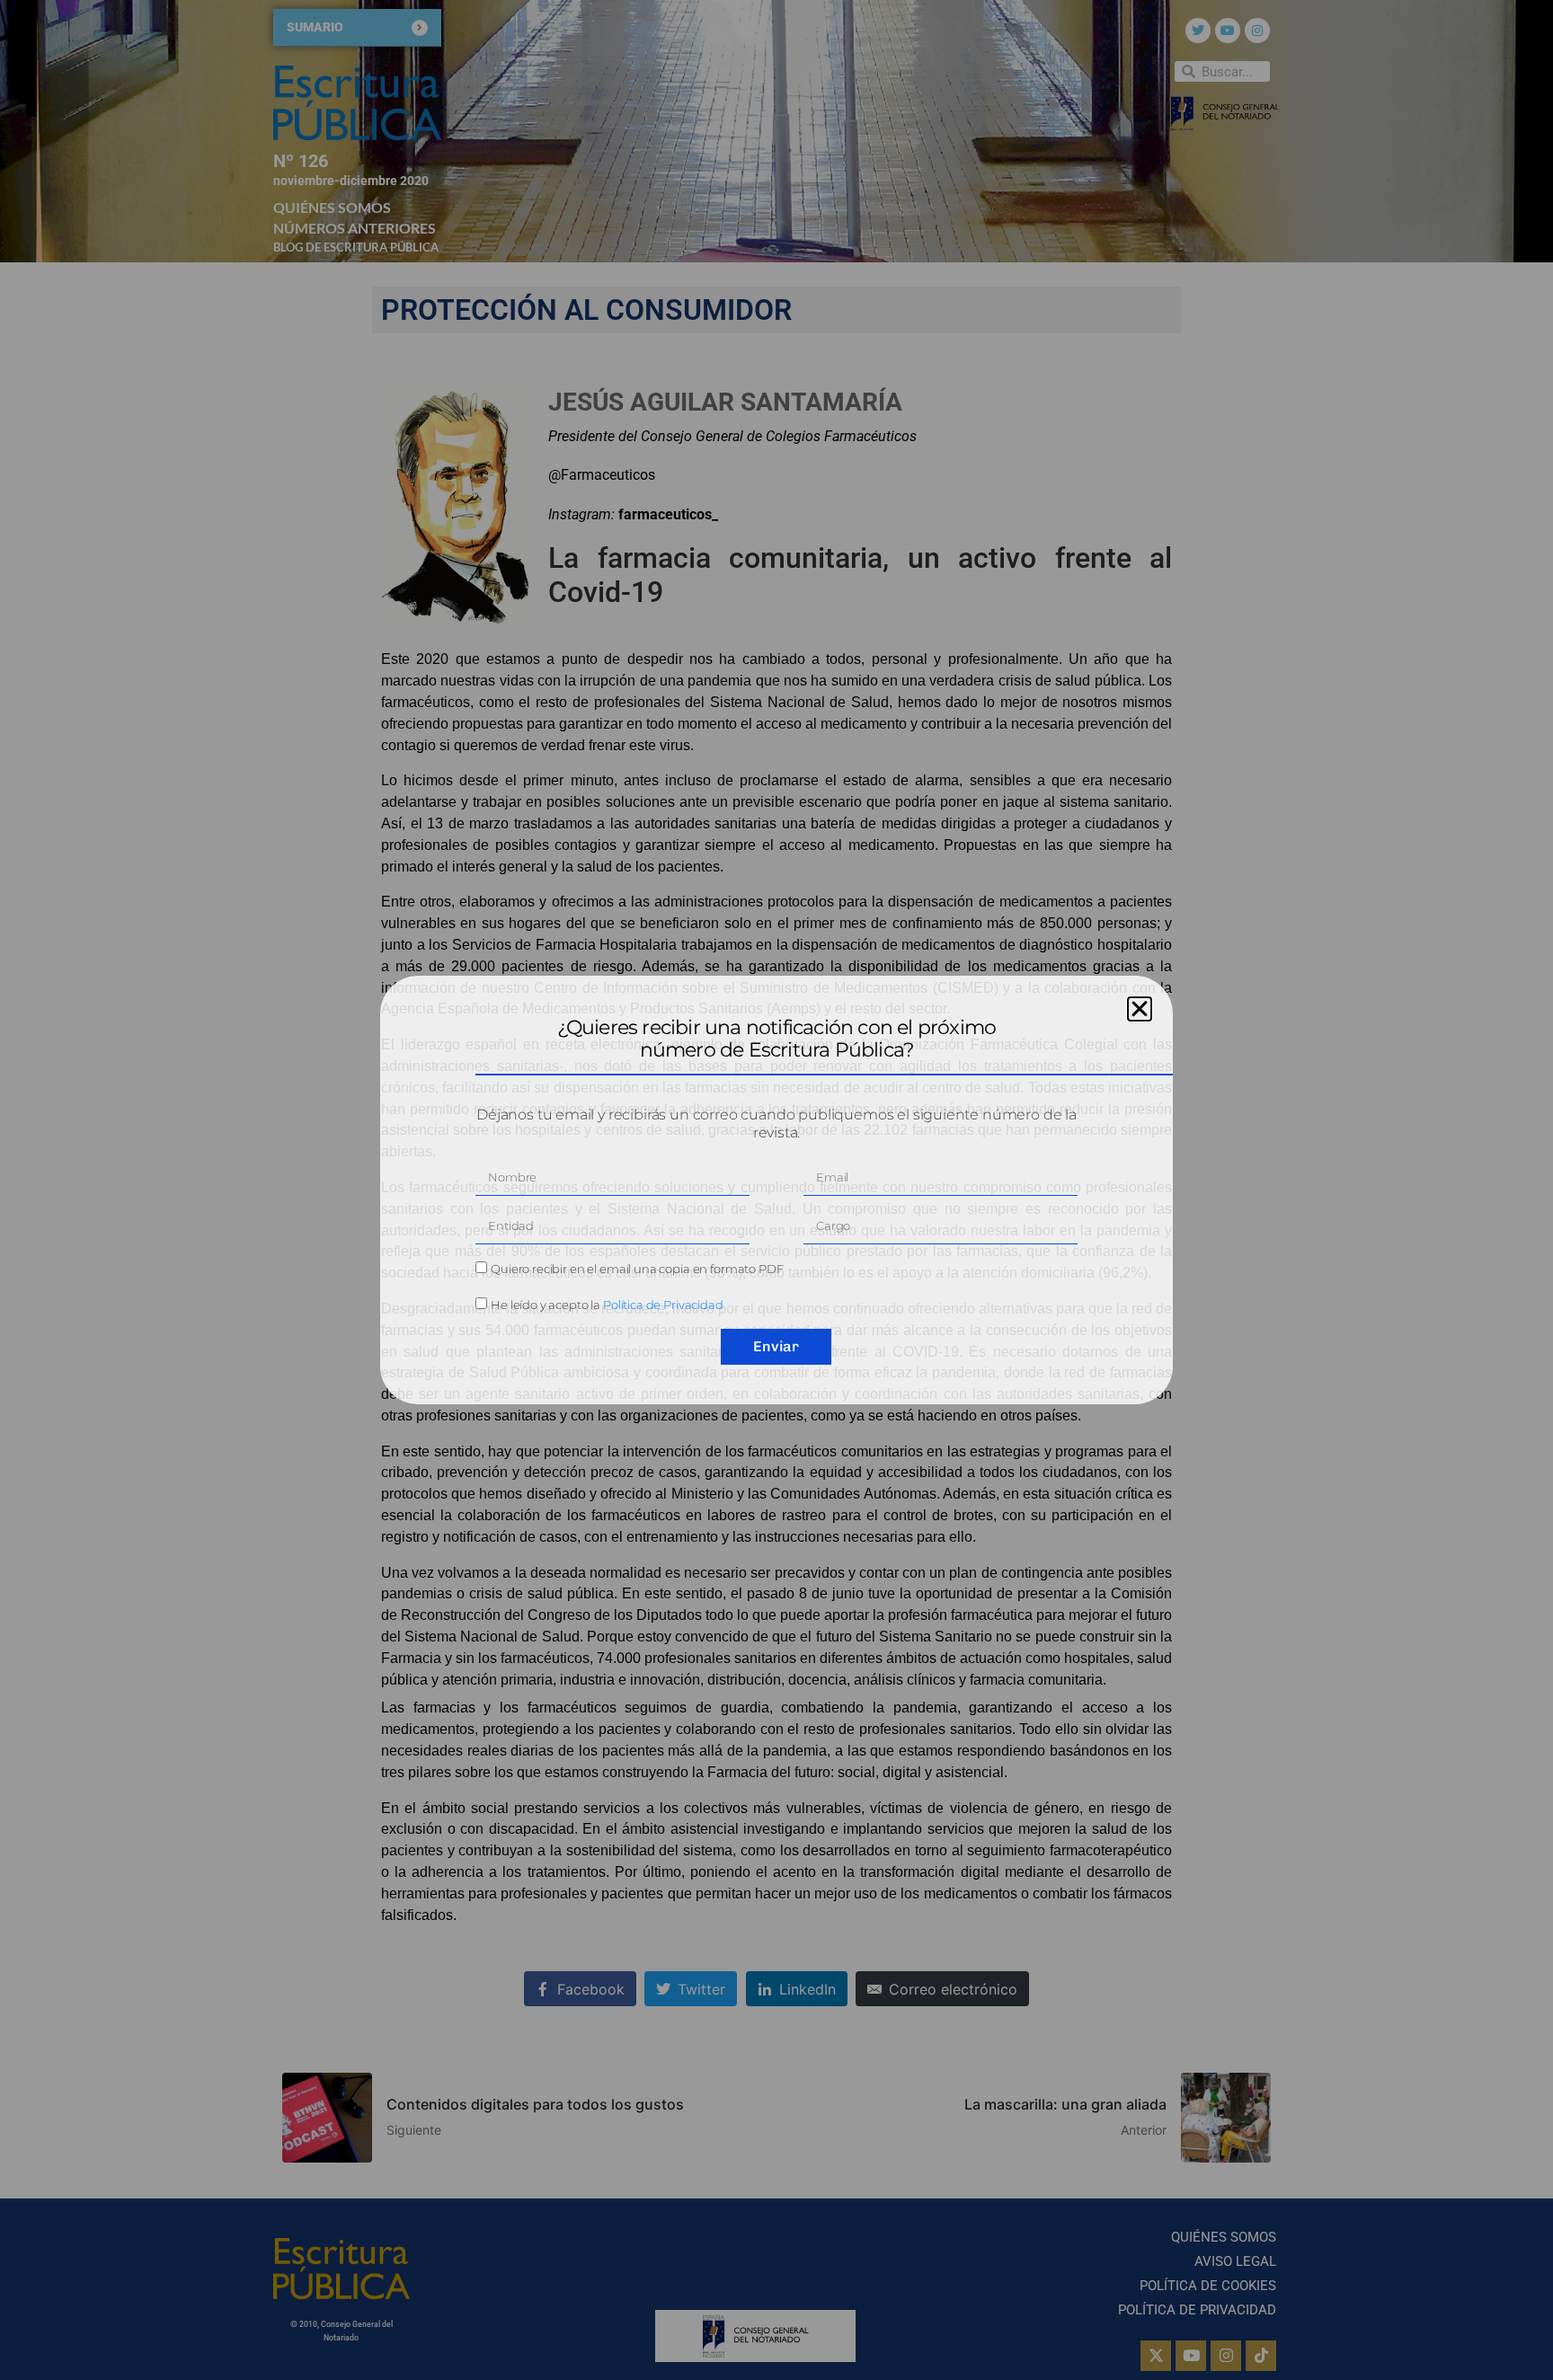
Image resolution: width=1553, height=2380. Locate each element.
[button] (1140, 1009)
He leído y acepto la (607, 1305)
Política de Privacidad (663, 1305)
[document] (776, 1190)
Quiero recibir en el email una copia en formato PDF (637, 1269)
